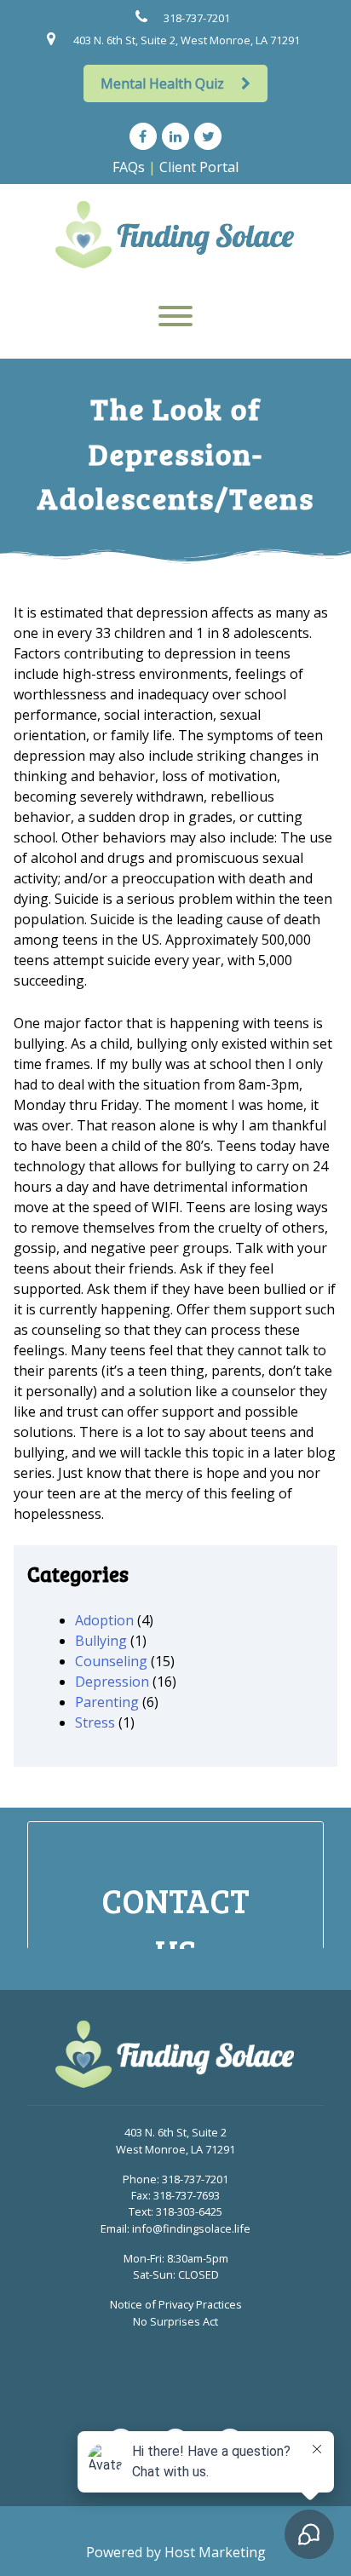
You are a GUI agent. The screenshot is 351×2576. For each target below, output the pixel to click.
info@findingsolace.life (191, 2228)
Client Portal (199, 167)
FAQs (129, 167)
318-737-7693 (187, 2195)
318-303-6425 (189, 2211)
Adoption (104, 1620)
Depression (112, 1682)
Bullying (101, 1641)
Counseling (111, 1661)
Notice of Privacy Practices (176, 2304)
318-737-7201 (197, 18)
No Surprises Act (175, 2321)
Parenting (107, 1702)
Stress (95, 1722)
